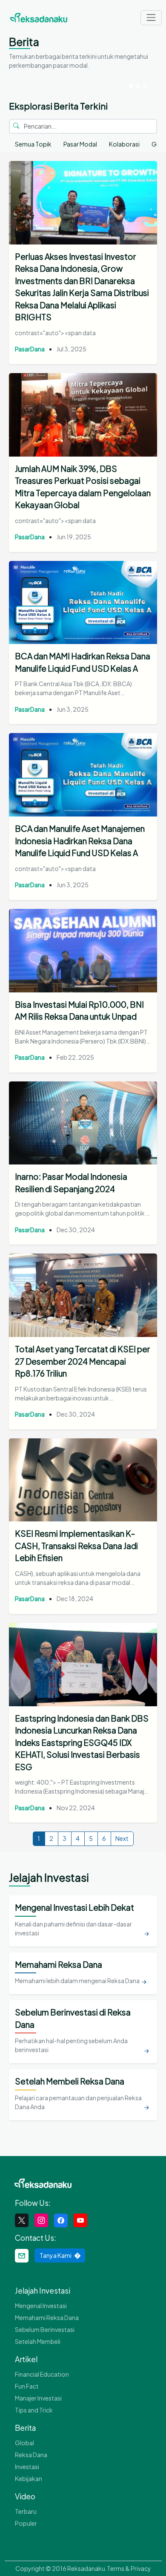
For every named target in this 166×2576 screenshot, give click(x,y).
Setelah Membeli (38, 2341)
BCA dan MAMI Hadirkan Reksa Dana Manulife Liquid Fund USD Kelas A (83, 662)
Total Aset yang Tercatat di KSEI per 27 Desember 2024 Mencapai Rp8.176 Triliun (83, 1361)
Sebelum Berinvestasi (45, 2329)
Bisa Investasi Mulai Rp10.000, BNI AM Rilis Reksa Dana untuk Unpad (79, 1011)
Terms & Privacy (129, 2568)
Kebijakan (29, 2478)
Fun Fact (27, 2386)
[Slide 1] (131, 86)
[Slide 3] (145, 86)
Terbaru (26, 2511)
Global (24, 2443)
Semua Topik (33, 144)
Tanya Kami (56, 2255)
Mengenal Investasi (41, 2306)
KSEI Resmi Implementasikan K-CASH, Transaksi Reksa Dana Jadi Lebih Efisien (76, 1545)
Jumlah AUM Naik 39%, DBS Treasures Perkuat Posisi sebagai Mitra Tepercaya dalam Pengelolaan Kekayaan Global (83, 487)
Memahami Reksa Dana (47, 2317)
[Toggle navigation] (151, 18)
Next (122, 1838)
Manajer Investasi (38, 2398)
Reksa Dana (31, 2455)
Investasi (27, 2467)
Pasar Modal (80, 144)
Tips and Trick (34, 2410)
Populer (26, 2523)
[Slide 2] (138, 86)
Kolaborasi (124, 144)
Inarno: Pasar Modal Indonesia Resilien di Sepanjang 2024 (71, 1183)
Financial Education (42, 2374)
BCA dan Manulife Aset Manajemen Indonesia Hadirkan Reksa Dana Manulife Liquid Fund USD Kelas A (80, 841)
